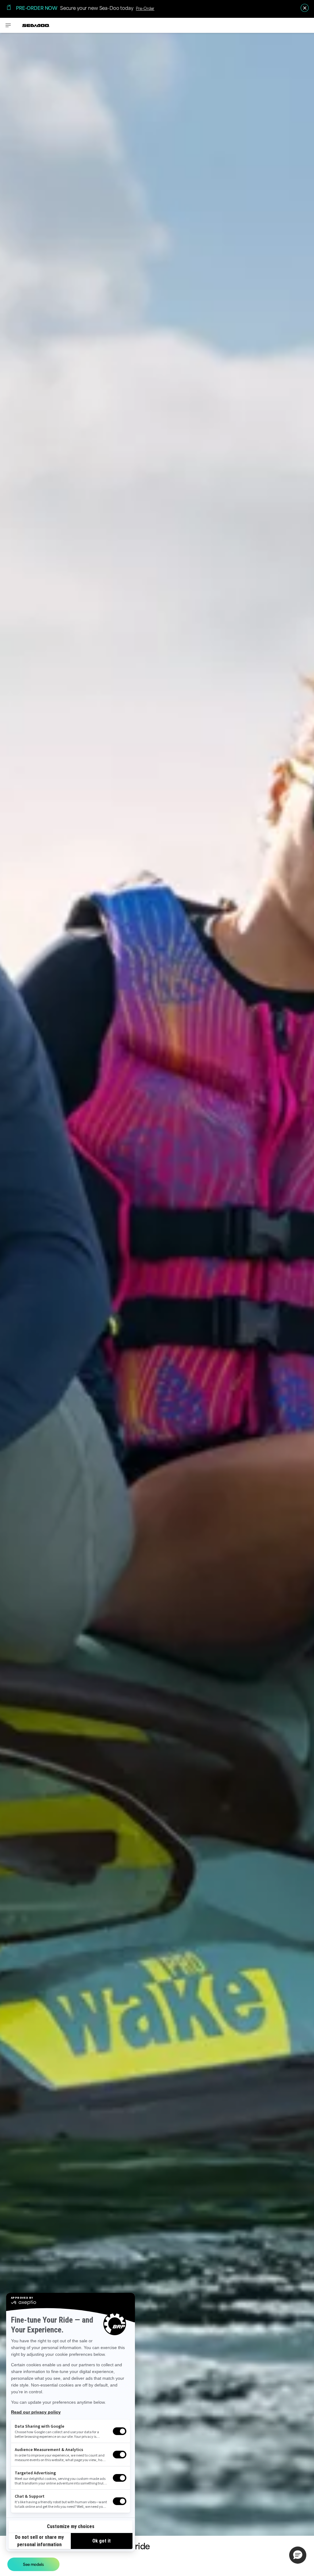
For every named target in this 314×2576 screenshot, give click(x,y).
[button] (298, 2555)
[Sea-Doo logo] (36, 25)
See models (33, 2564)
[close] (305, 8)
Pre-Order (145, 8)
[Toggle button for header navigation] (8, 25)
